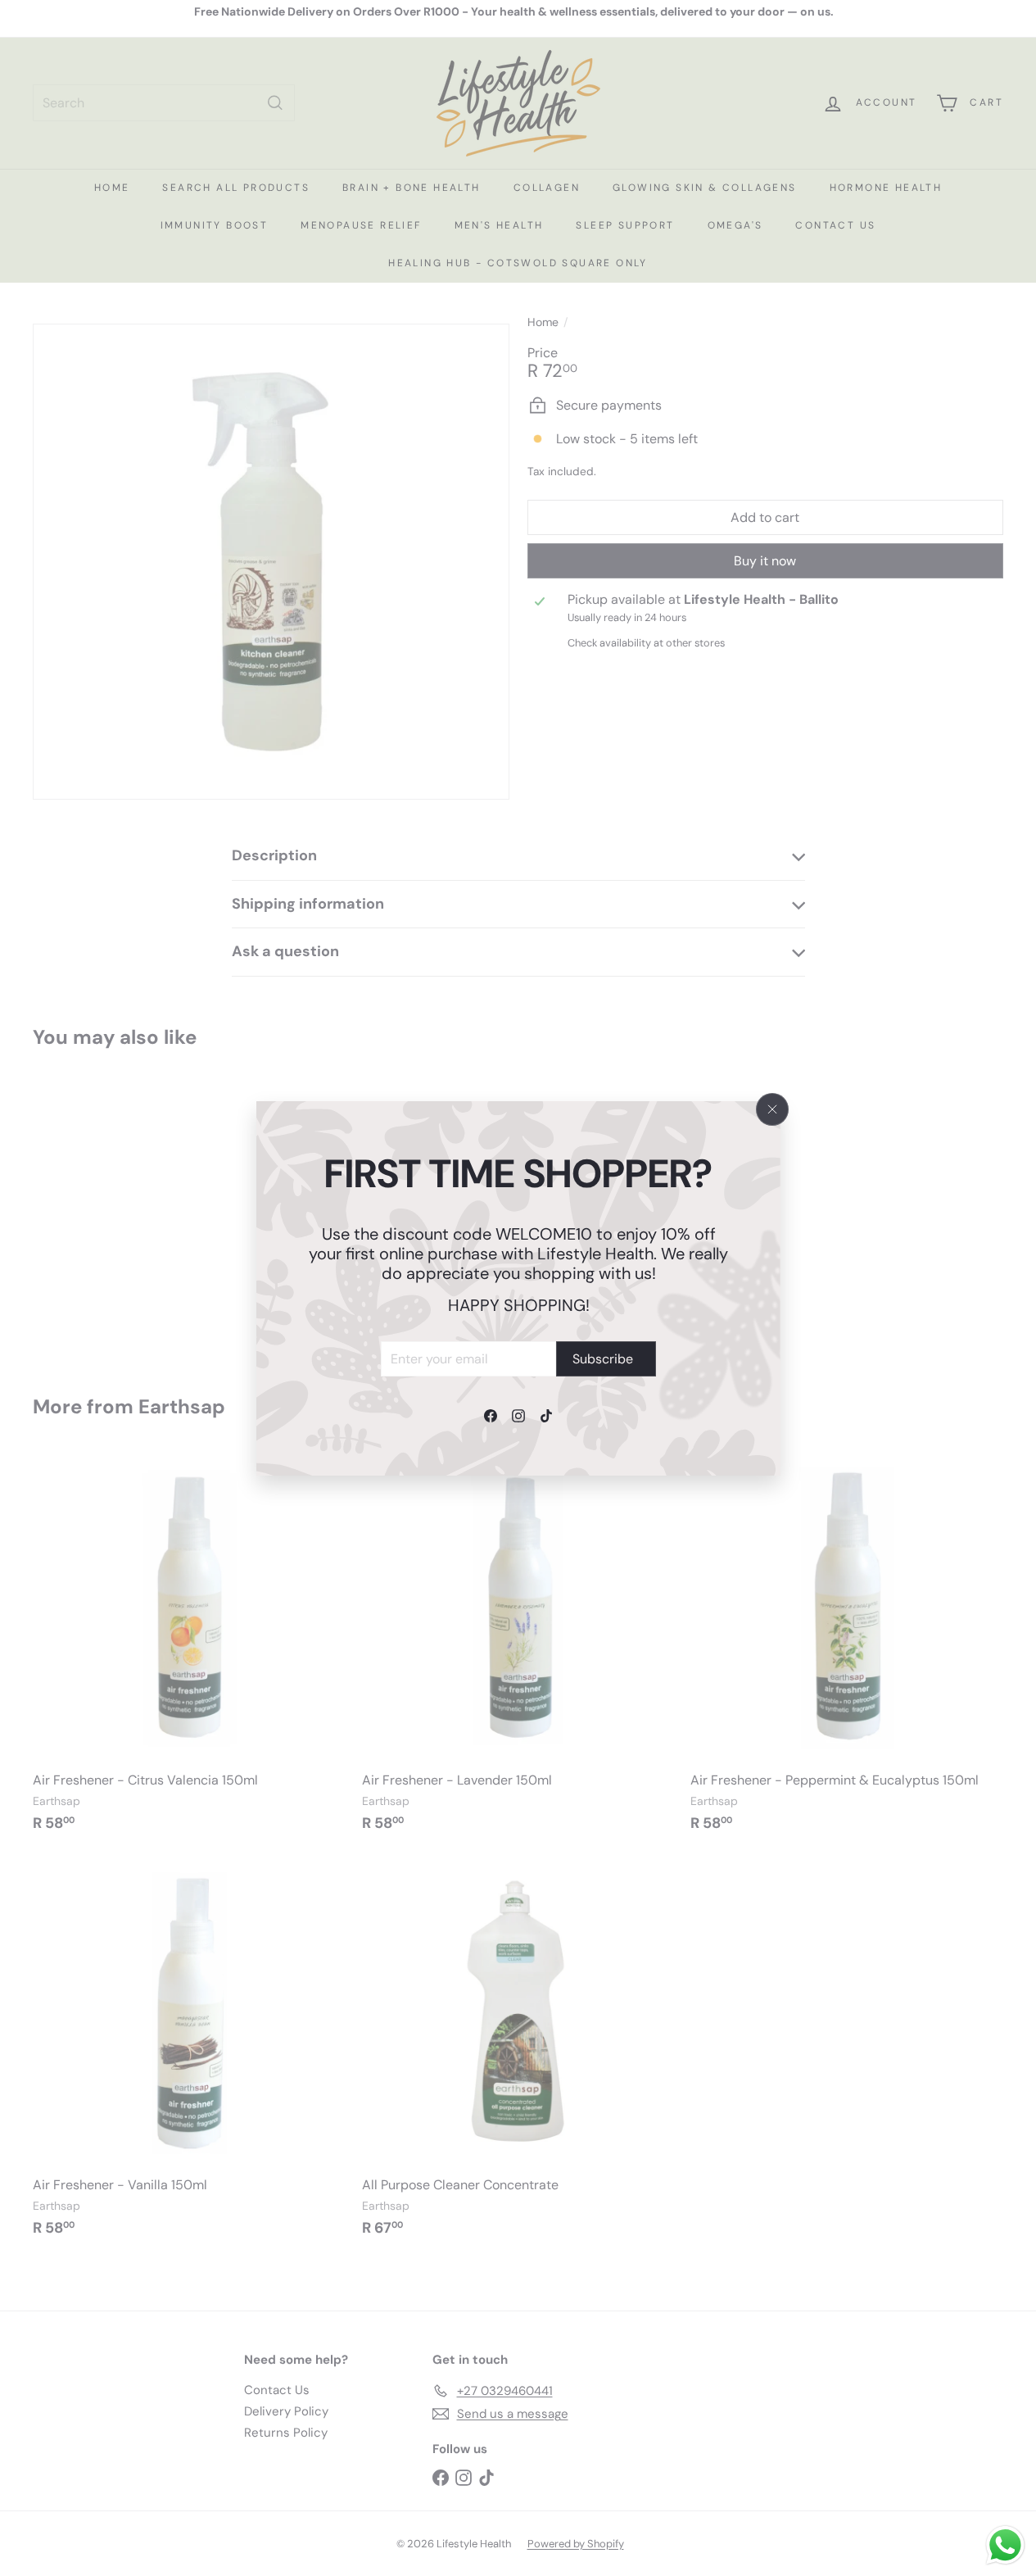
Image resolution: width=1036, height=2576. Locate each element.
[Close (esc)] (772, 1109)
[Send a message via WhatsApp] (1005, 2545)
